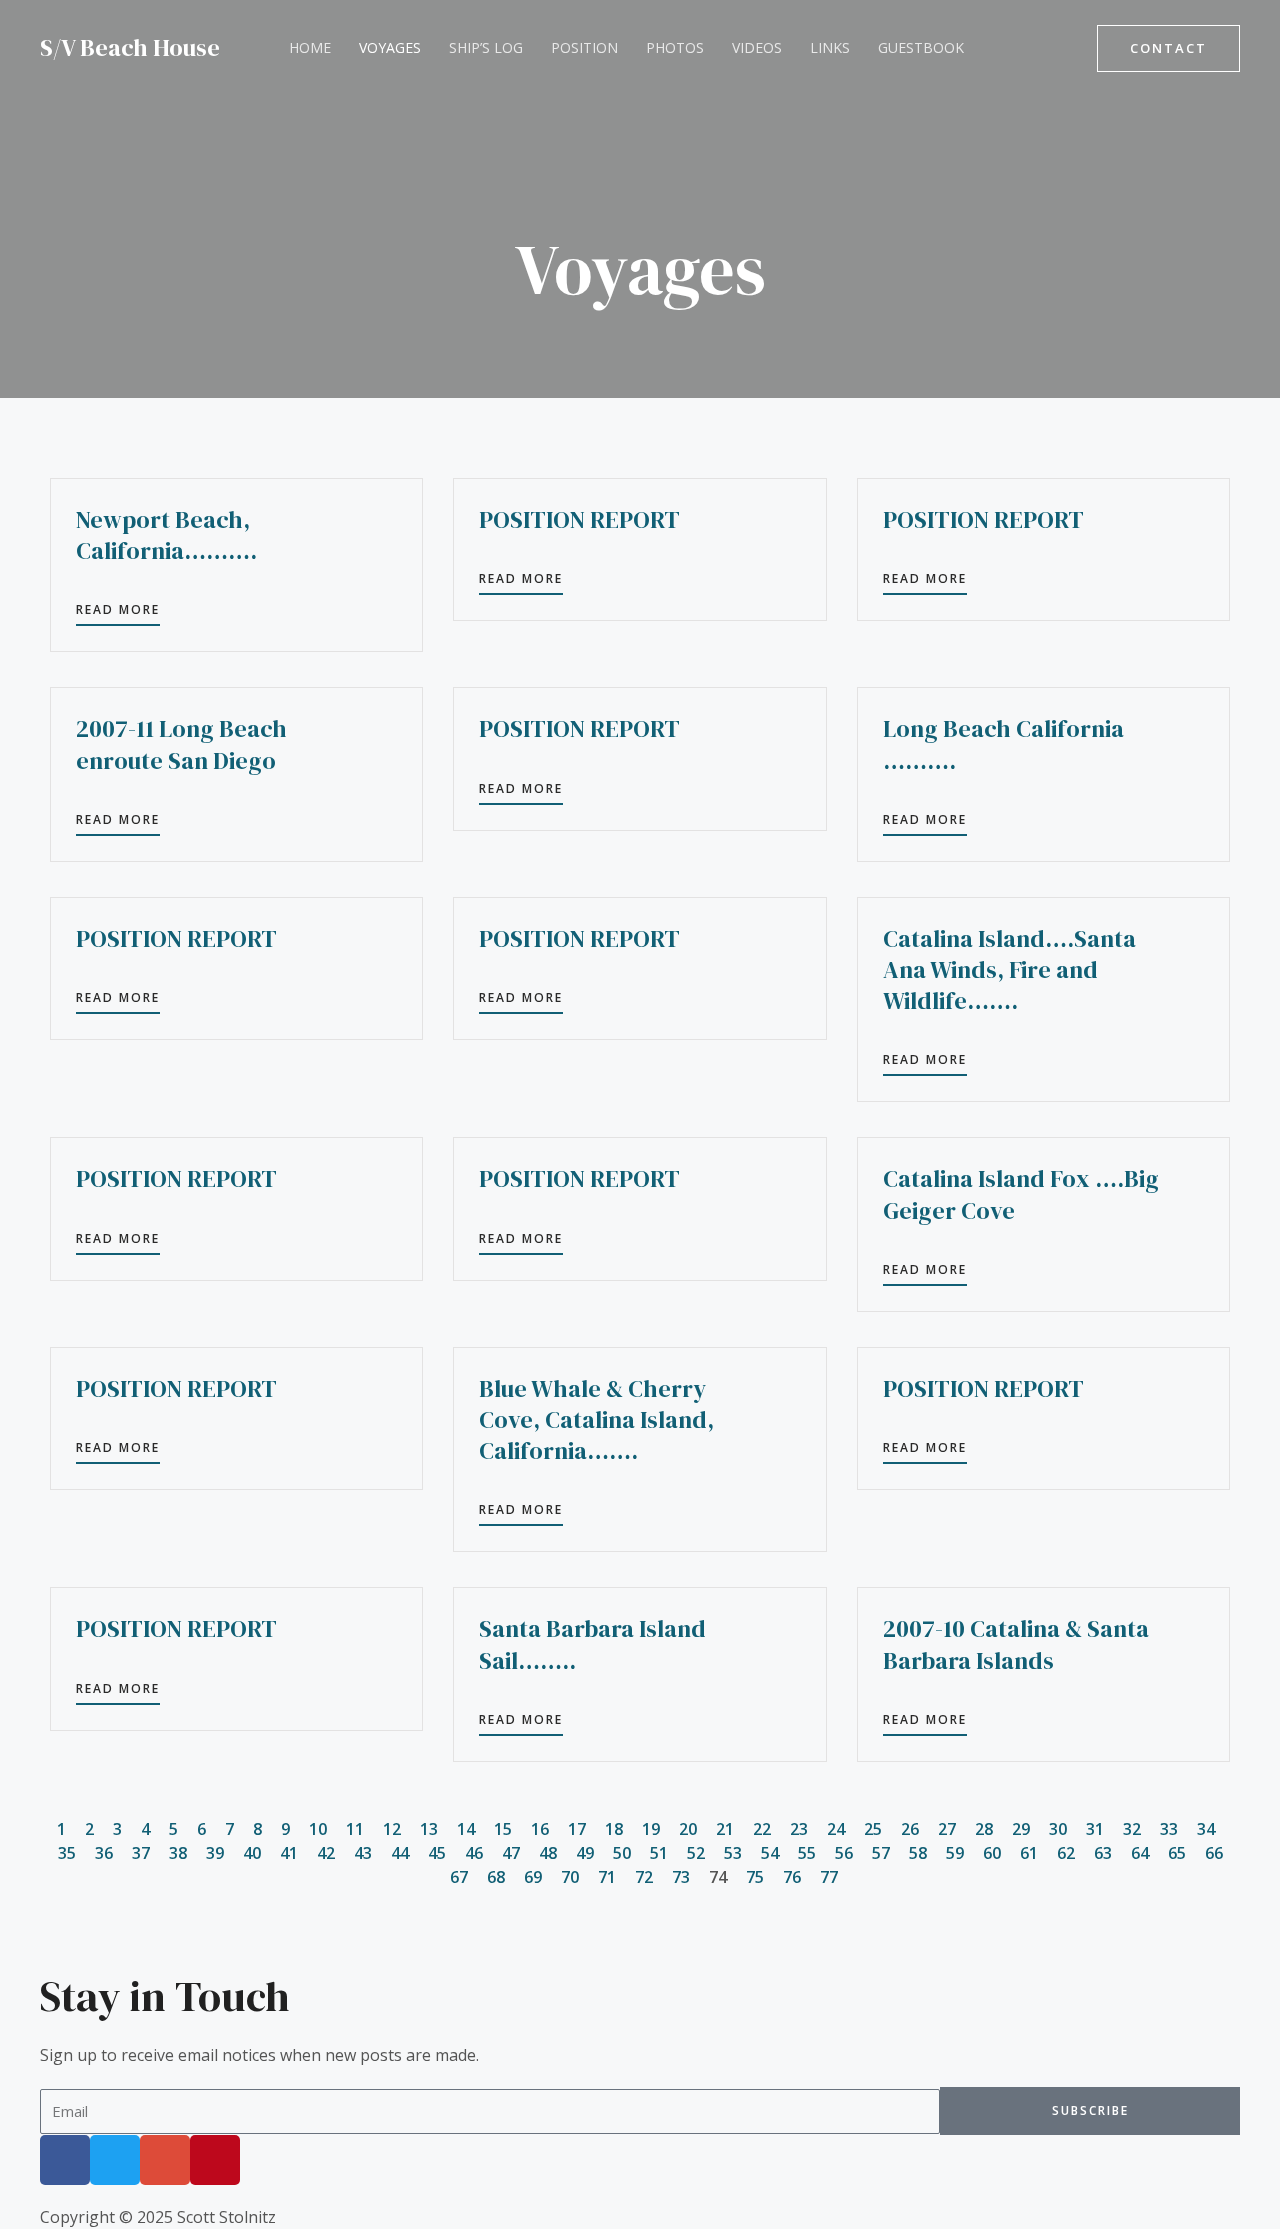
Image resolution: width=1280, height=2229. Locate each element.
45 (437, 1853)
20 (688, 1829)
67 (459, 1877)
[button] (1168, 48)
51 (659, 1853)
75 (755, 1877)
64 (1140, 1853)
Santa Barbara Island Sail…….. (592, 1644)
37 (141, 1853)
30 (1058, 1829)
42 (326, 1853)
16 (540, 1829)
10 (318, 1829)
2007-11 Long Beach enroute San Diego (181, 744)
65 (1177, 1853)
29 (1021, 1829)
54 (770, 1853)
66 (1214, 1853)
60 (992, 1853)
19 (651, 1829)
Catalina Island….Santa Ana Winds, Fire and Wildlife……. (1009, 969)
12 (392, 1829)
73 (681, 1877)
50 (622, 1853)
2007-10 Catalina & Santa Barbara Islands (1016, 1644)
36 (104, 1853)
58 (918, 1853)
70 (570, 1877)
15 (503, 1829)
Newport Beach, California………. (166, 535)
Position (584, 47)
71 (607, 1877)
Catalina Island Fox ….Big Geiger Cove (1021, 1194)
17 (577, 1829)
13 (429, 1829)
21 (725, 1829)
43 (363, 1853)
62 (1066, 1853)
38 (178, 1853)
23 (799, 1829)
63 (1103, 1853)
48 (548, 1853)
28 (984, 1829)
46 (474, 1853)
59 (955, 1853)
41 (289, 1853)
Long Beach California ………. (1003, 744)
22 (762, 1829)
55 (807, 1853)
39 (215, 1853)
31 (1095, 1829)
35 (67, 1853)
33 (1169, 1829)
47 (511, 1853)
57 (881, 1853)
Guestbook (921, 47)
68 (496, 1877)
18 (614, 1829)
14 (466, 1829)
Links (830, 47)
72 (644, 1877)
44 (400, 1853)
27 (947, 1829)
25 (873, 1829)
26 (910, 1829)
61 (1029, 1853)
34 (1206, 1829)
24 (836, 1829)
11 (355, 1829)
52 (696, 1853)
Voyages (390, 47)
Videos (757, 47)
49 (585, 1853)
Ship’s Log (486, 47)
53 (733, 1853)
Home (310, 47)
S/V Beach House (130, 47)
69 (533, 1877)
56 (844, 1853)
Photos (675, 47)
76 (792, 1877)
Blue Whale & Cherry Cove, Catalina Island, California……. (596, 1419)
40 (252, 1853)
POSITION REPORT (579, 519)
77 (829, 1877)
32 (1132, 1829)
